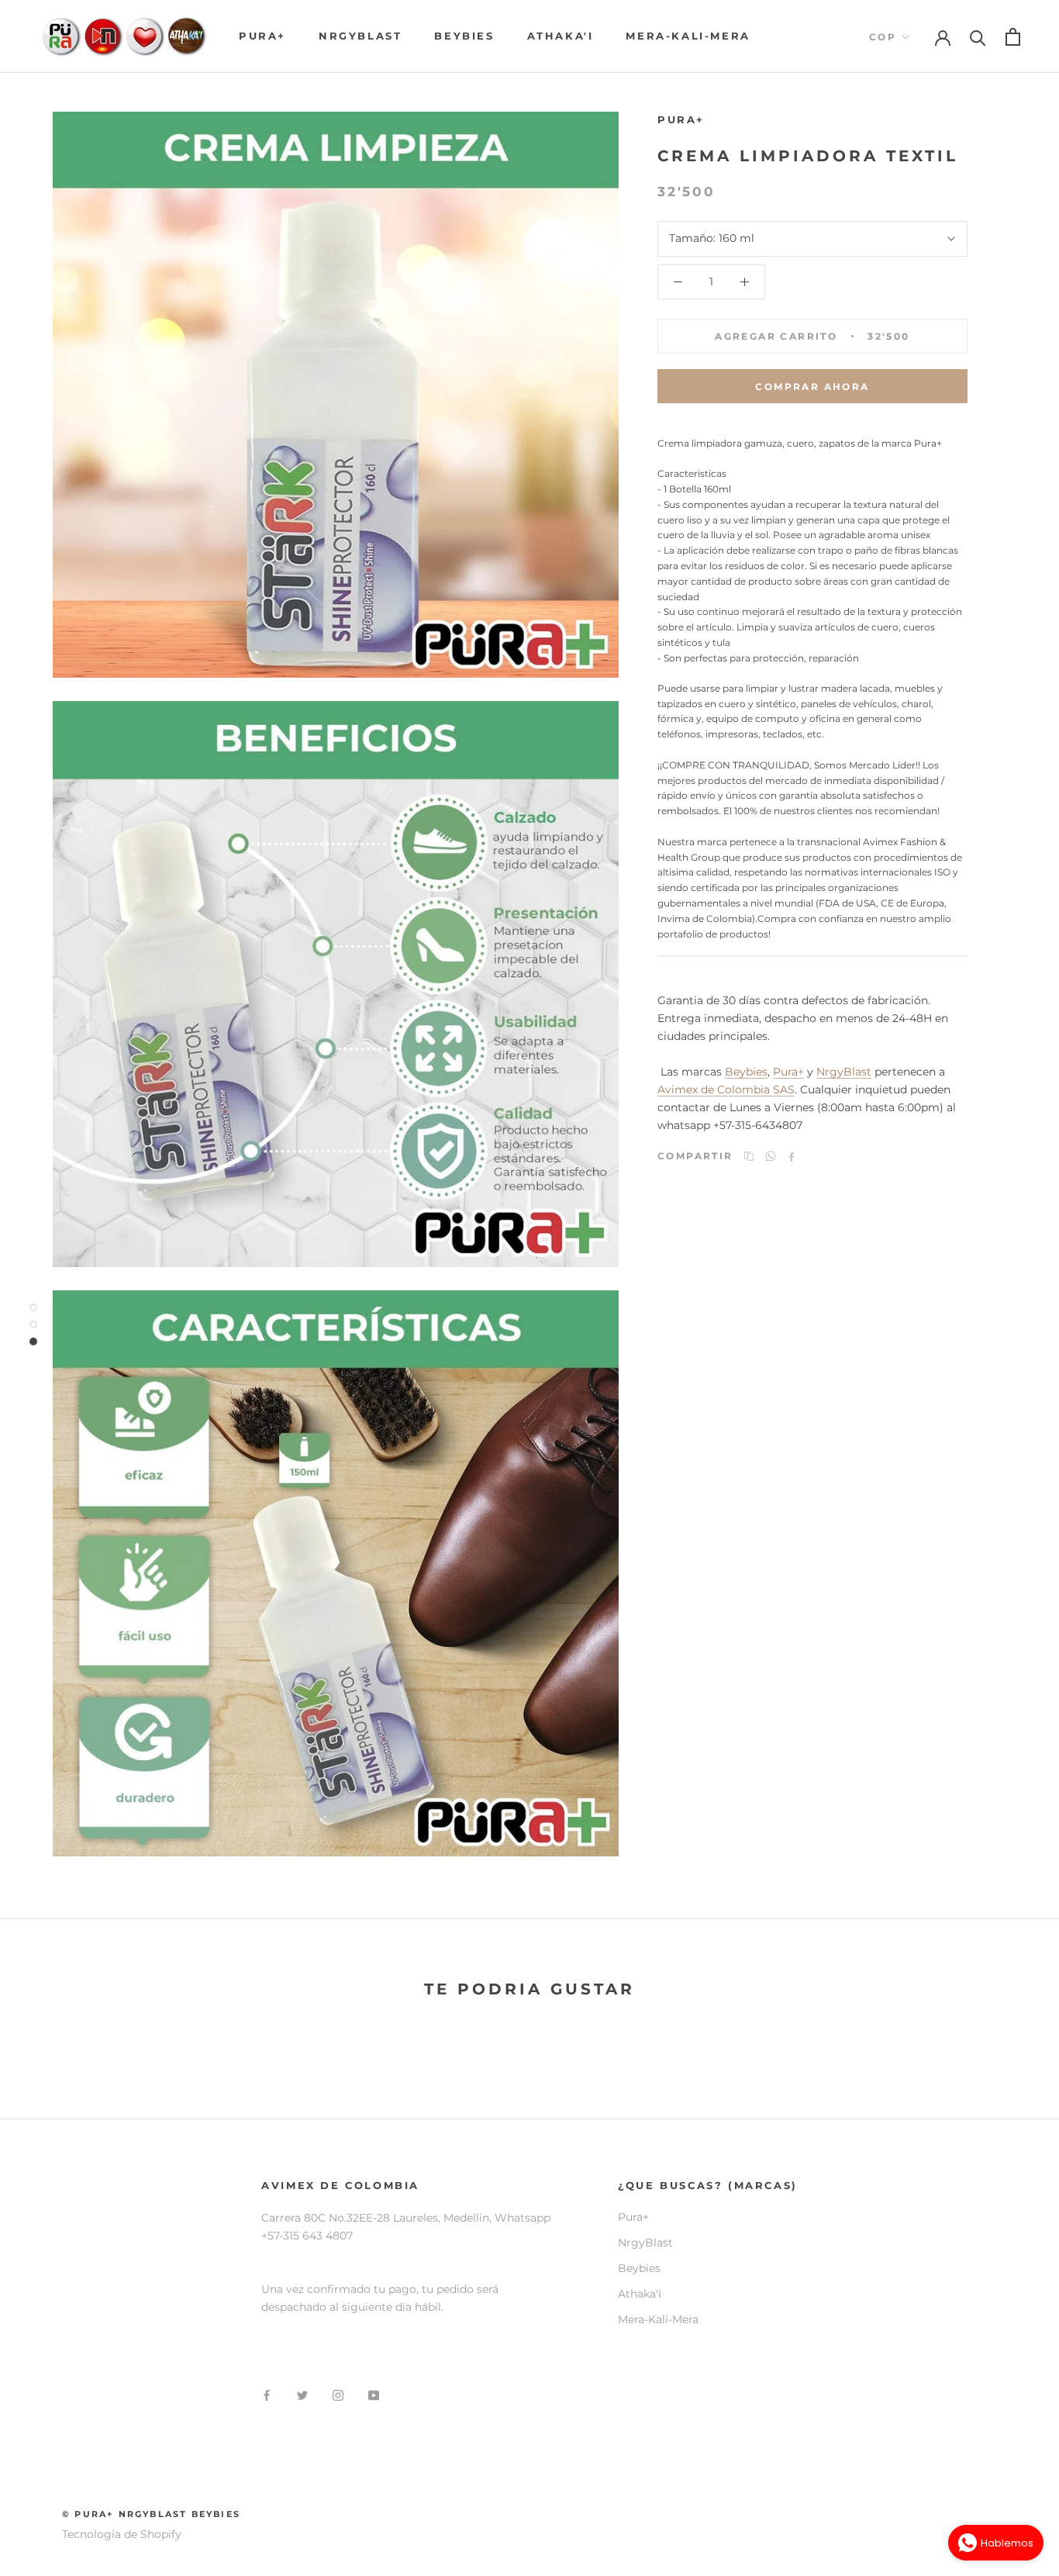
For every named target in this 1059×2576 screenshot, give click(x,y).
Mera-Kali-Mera (688, 36)
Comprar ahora (812, 387)
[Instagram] (338, 2395)
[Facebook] (792, 1157)
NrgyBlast (360, 36)
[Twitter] (302, 2395)
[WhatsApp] (771, 1156)
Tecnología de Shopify (122, 2534)
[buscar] (978, 37)
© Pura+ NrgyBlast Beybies (151, 2514)
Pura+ (262, 36)
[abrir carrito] (1013, 37)
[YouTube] (374, 2395)
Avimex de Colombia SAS (726, 1089)
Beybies (464, 36)
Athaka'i (561, 36)
